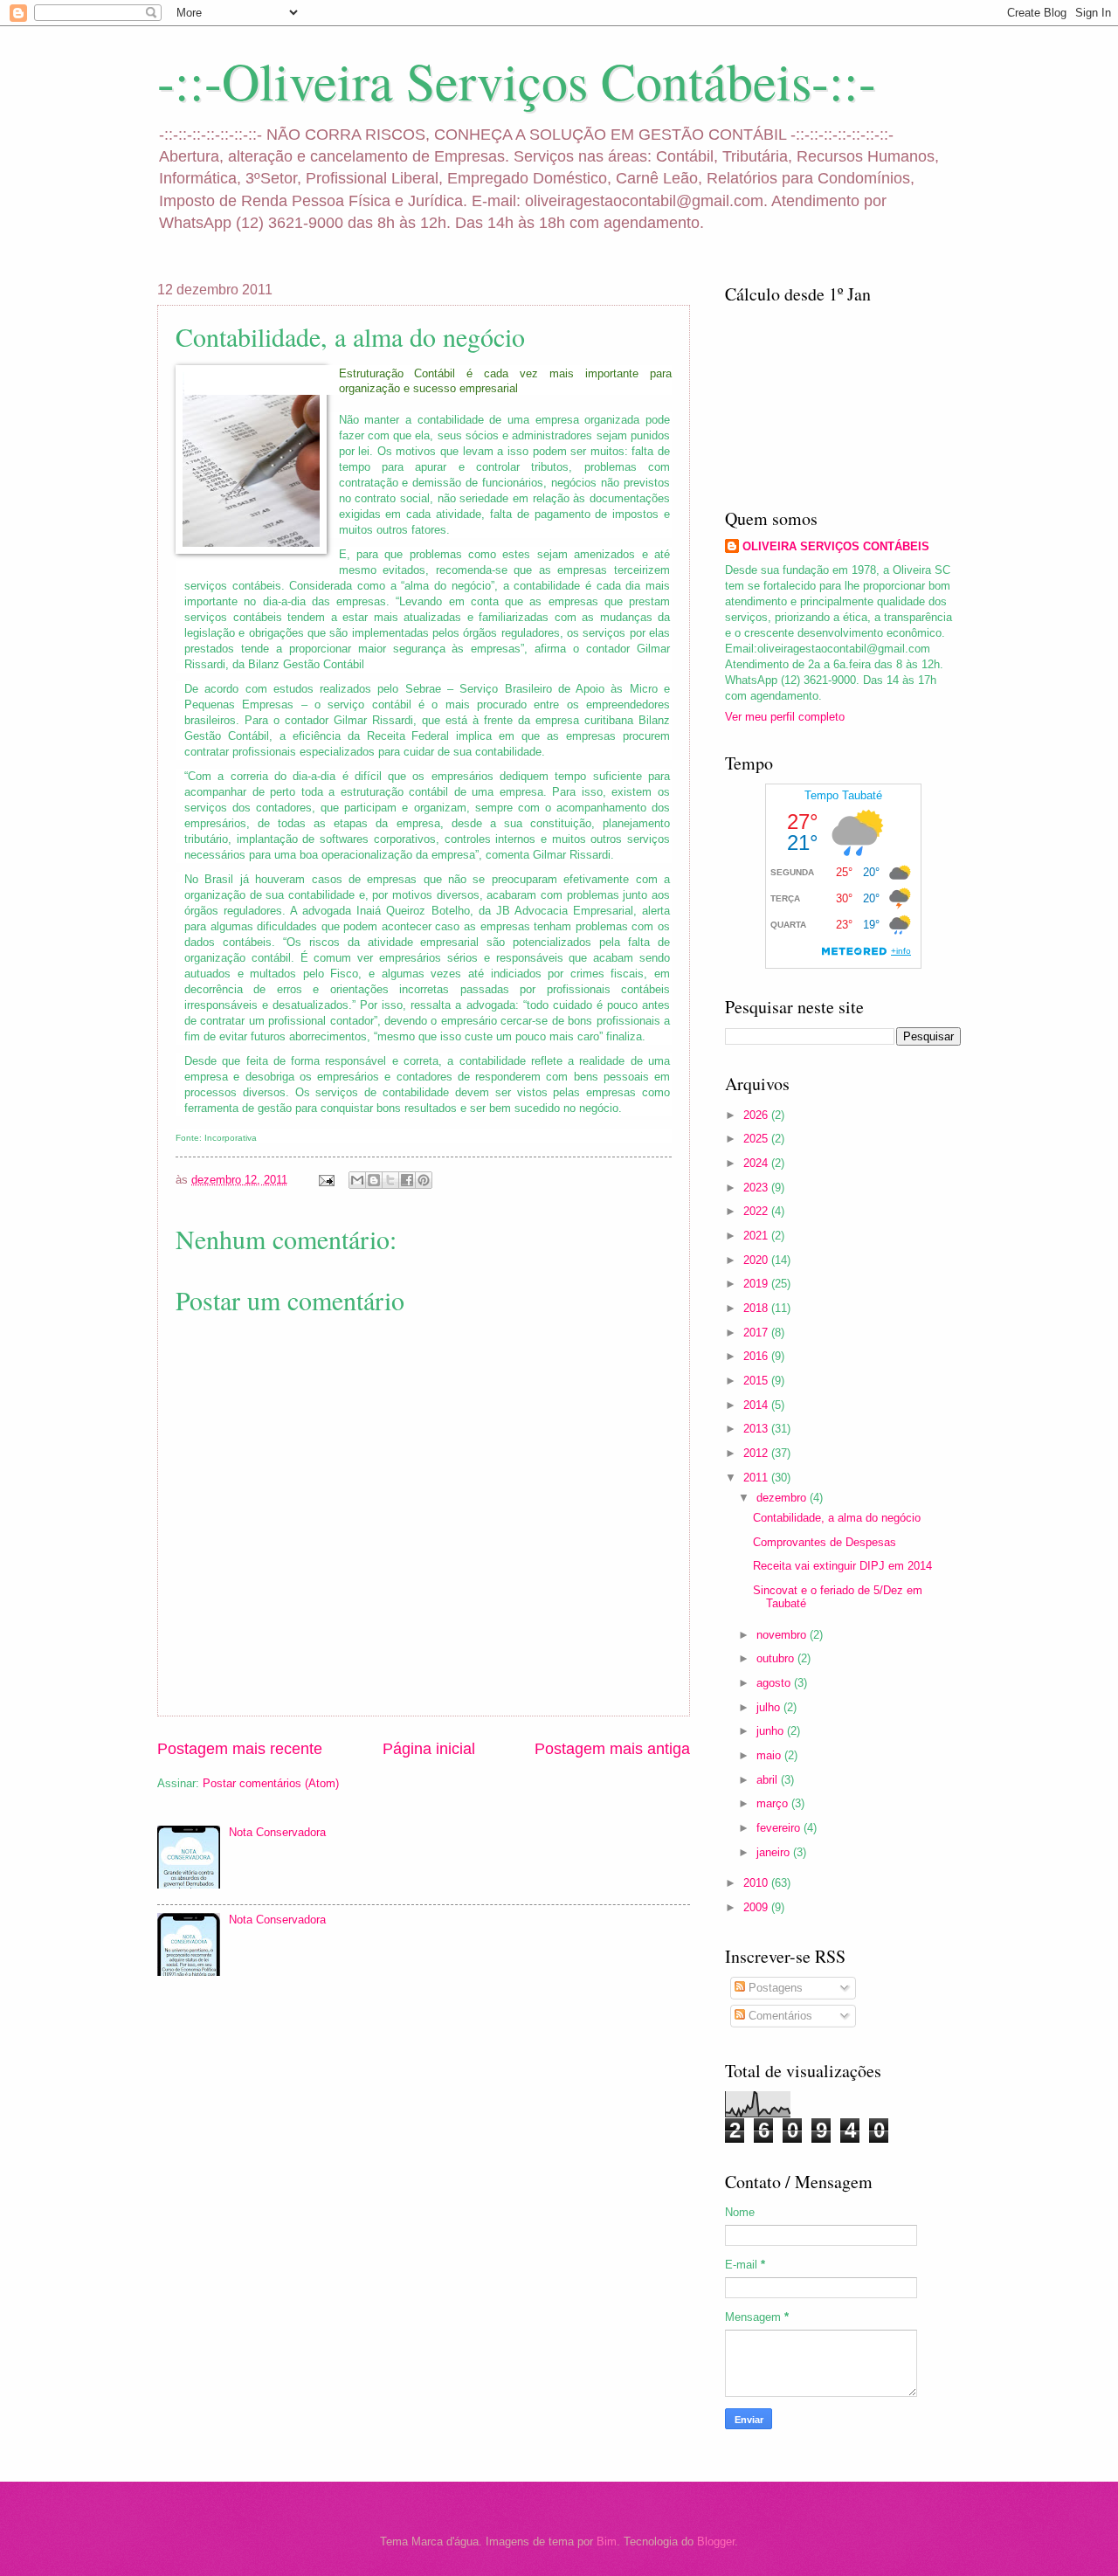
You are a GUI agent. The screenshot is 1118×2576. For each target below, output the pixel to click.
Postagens (774, 1988)
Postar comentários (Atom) (271, 1783)
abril (769, 1780)
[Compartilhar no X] (390, 1180)
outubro (777, 1658)
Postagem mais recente (240, 1749)
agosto (775, 1683)
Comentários (779, 2016)
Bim (607, 2541)
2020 (757, 1260)
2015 (757, 1381)
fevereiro (780, 1828)
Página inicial (429, 1749)
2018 (757, 1308)
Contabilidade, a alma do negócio (837, 1518)
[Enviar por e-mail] (357, 1180)
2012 (757, 1453)
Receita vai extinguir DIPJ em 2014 (842, 1566)
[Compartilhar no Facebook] (407, 1180)
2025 (757, 1139)
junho (772, 1731)
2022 (757, 1211)
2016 (757, 1356)
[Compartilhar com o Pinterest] (424, 1180)
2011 (757, 1478)
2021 (757, 1236)
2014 (757, 1405)
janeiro (775, 1852)
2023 (757, 1188)
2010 (757, 1883)
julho (770, 1707)
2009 (757, 1907)
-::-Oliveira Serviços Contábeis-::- (517, 80)
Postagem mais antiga (612, 1749)
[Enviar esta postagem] (326, 1180)
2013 (757, 1429)
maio (770, 1755)
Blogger (716, 2541)
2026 (757, 1115)
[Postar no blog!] (374, 1180)
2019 (757, 1284)
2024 (757, 1163)
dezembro (783, 1498)
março (774, 1803)
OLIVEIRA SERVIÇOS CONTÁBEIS (836, 546)
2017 (757, 1333)
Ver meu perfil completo (785, 717)
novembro (783, 1635)
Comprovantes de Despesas (825, 1542)
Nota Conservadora (277, 1832)
